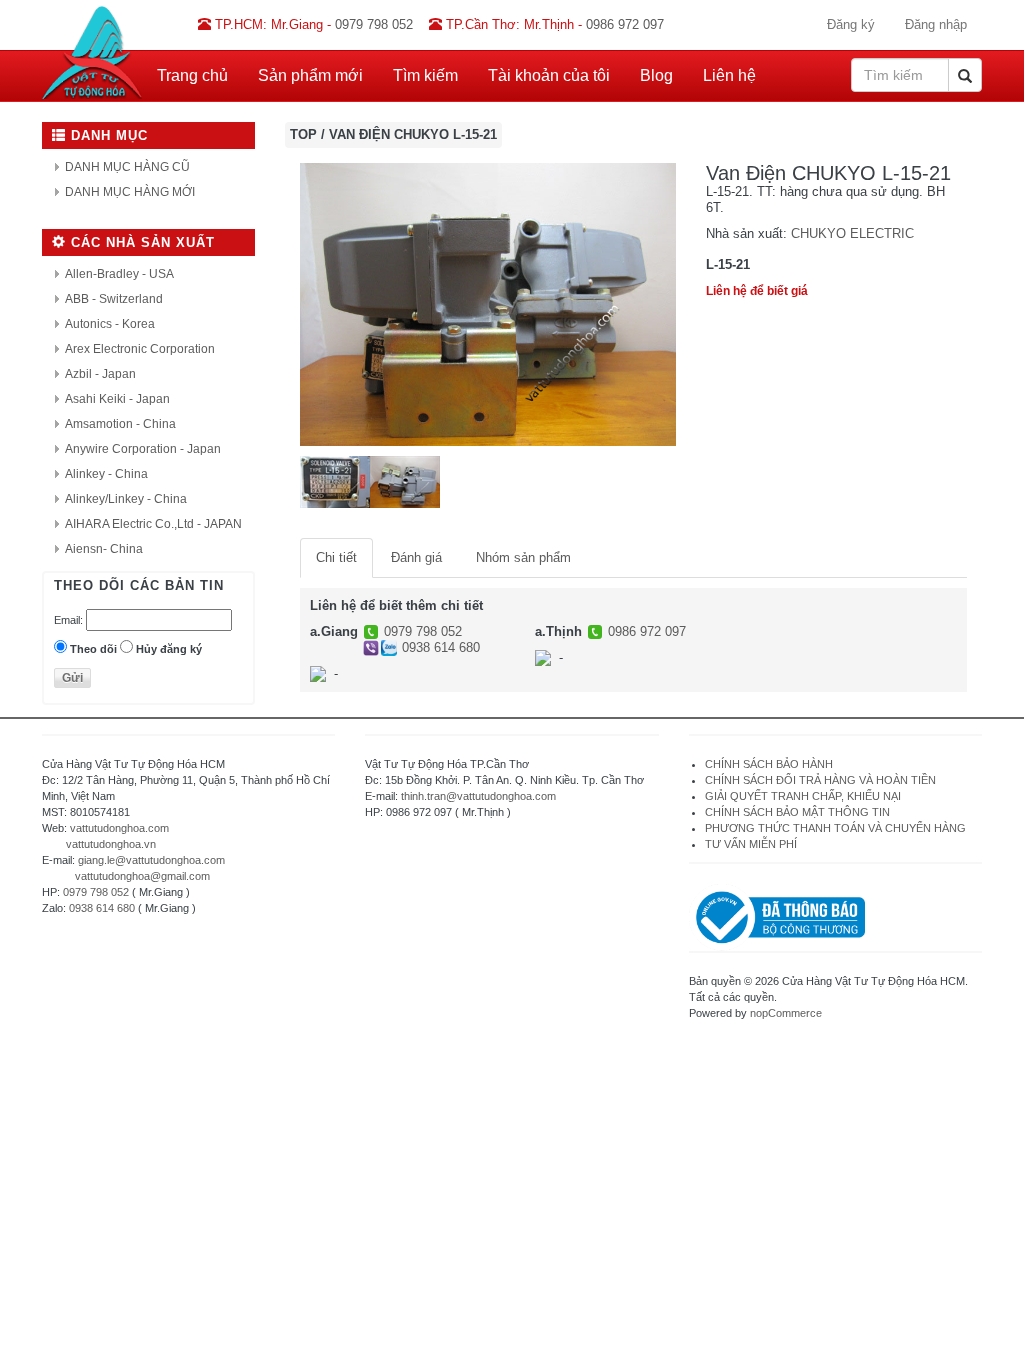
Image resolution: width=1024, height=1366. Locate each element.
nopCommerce (786, 1013)
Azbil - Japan (100, 374)
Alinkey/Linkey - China (126, 499)
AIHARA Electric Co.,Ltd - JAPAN (153, 524)
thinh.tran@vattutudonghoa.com (478, 796)
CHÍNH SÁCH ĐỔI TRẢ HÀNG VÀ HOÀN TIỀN (822, 780)
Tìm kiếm (425, 75)
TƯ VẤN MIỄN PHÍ (751, 844)
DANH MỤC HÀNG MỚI (130, 192)
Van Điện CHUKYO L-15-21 (413, 134)
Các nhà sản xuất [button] (140, 242)
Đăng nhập (936, 24)
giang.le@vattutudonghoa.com (151, 860)
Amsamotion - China (120, 424)
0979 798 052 (423, 631)
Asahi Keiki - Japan (117, 399)
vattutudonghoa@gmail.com (142, 876)
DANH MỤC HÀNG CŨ (127, 167)
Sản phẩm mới (310, 75)
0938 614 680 (441, 647)
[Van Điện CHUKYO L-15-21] (488, 303)
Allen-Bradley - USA (119, 274)
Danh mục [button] (107, 135)
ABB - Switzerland (114, 299)
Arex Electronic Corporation (140, 349)
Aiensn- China (104, 549)
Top (303, 134)
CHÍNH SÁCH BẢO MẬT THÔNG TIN (797, 812)
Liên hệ (729, 75)
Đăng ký (851, 24)
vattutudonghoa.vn (111, 844)
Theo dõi (93, 649)
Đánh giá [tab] (416, 557)
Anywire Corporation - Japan (143, 449)
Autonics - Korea (110, 324)
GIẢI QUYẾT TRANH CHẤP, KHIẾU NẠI (803, 796)
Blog (656, 75)
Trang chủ (192, 75)
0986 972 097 (647, 631)
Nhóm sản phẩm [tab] (523, 557)
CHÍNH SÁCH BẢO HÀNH (769, 764)
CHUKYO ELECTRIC (852, 233)
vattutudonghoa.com (119, 828)
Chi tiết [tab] (336, 557)
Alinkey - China (106, 474)
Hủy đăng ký (169, 649)
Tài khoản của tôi (549, 75)
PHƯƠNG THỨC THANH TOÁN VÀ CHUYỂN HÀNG (835, 828)
